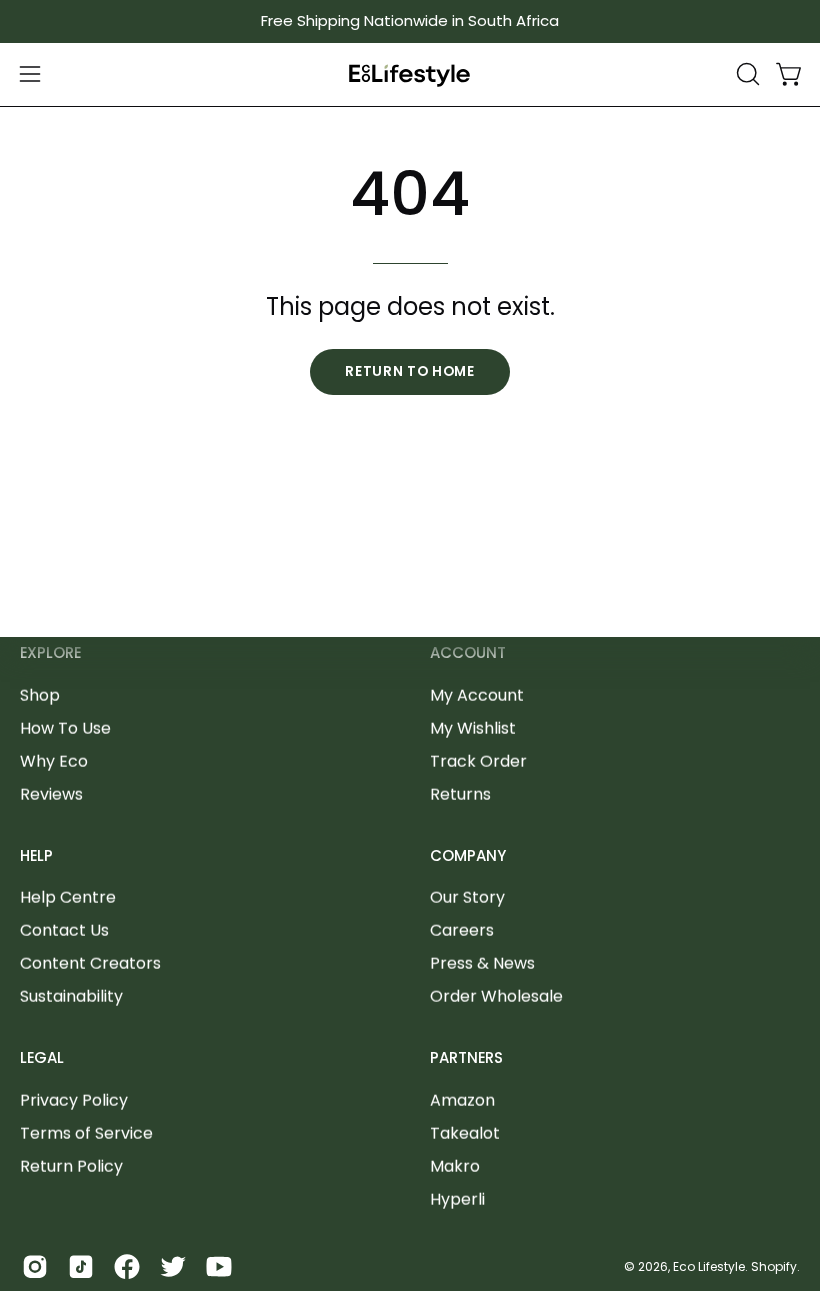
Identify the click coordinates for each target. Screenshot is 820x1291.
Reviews (51, 793)
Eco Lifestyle (709, 1265)
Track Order (478, 760)
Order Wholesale (496, 996)
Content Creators (90, 963)
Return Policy (71, 1166)
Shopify (774, 1265)
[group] (410, 21)
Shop (40, 694)
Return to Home (410, 371)
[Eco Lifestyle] (410, 74)
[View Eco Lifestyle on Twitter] (173, 1267)
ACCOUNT (468, 653)
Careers (462, 930)
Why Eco (54, 760)
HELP (36, 855)
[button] (746, 74)
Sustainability (71, 996)
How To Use (65, 727)
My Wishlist (473, 727)
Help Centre (68, 897)
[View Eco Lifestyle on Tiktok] (81, 1267)
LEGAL (42, 1058)
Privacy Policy (74, 1100)
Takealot (465, 1133)
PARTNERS (466, 1058)
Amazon (462, 1100)
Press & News (482, 963)
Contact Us (64, 930)
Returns (460, 793)
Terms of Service (86, 1133)
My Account (477, 694)
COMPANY (468, 855)
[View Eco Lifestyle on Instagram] (35, 1267)
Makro (455, 1166)
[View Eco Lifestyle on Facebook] (127, 1267)
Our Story (467, 897)
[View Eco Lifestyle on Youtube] (219, 1267)
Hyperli (457, 1199)
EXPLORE (50, 653)
